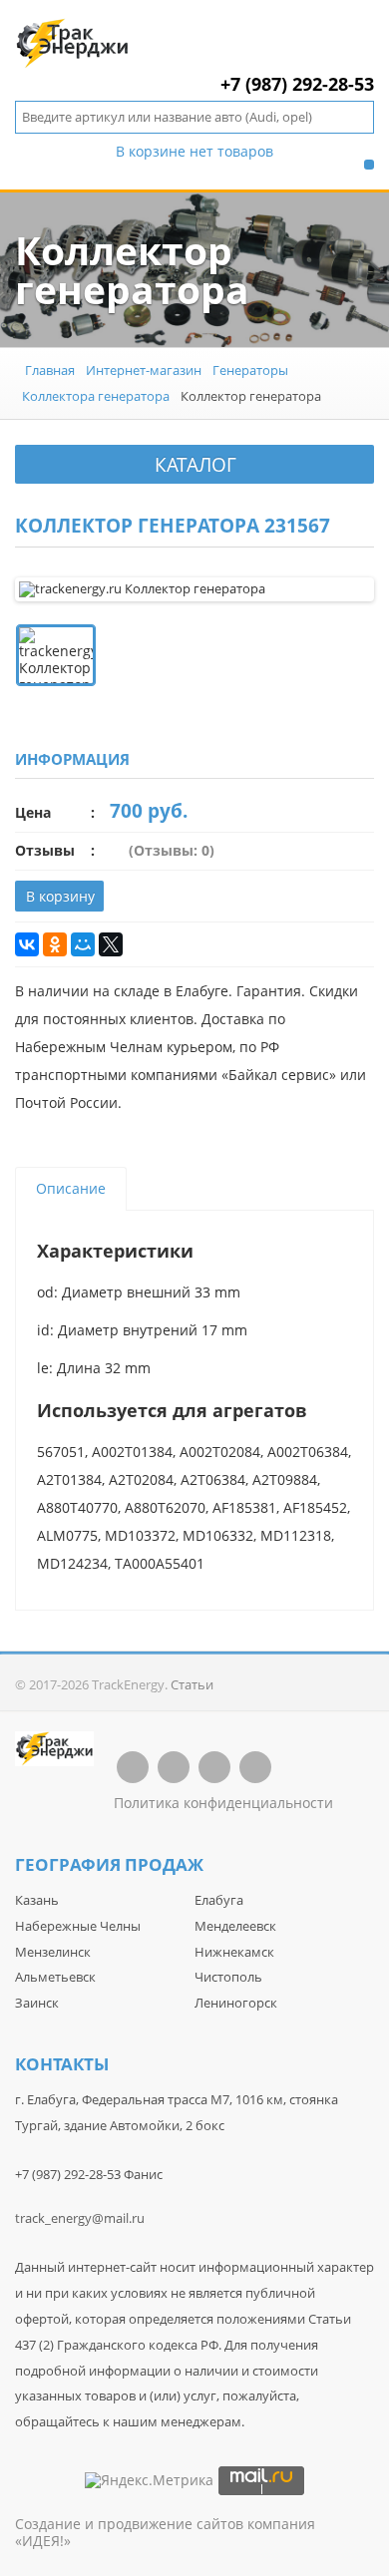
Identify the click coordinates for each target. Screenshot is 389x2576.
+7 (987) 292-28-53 (297, 84)
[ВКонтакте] (27, 944)
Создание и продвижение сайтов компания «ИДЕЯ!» (165, 2532)
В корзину (60, 896)
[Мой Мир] (83, 944)
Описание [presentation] (71, 1188)
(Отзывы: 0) (172, 850)
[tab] (71, 1189)
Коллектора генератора (96, 396)
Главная (50, 370)
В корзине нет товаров (194, 152)
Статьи (192, 1684)
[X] (111, 944)
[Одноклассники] (55, 944)
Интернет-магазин (144, 370)
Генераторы (250, 370)
